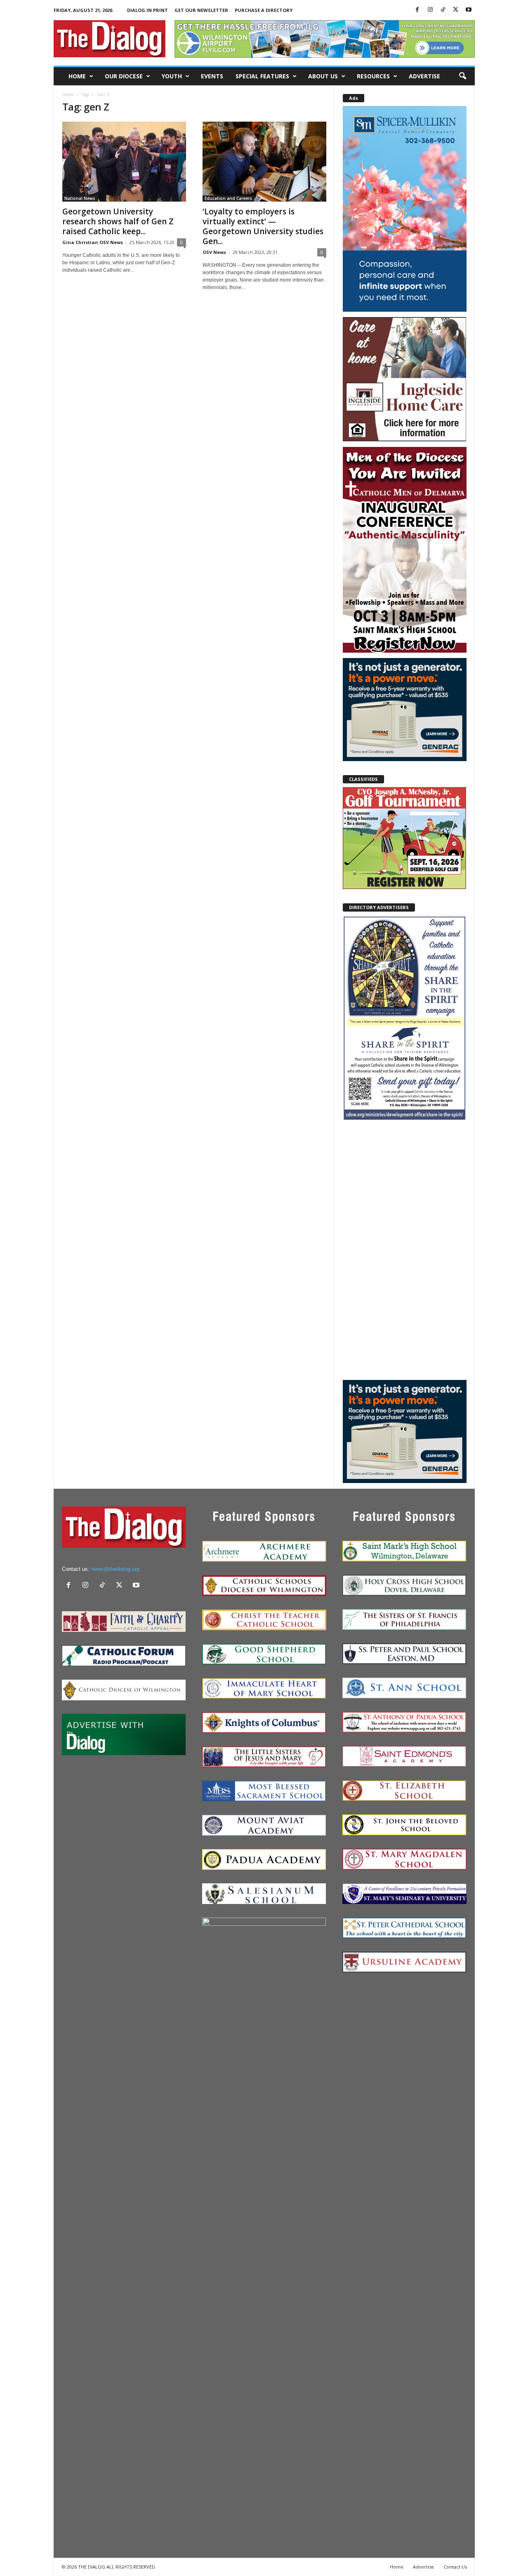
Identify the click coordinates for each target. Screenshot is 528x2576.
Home (77, 76)
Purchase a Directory (264, 10)
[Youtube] (469, 10)
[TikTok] (443, 10)
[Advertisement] (405, 1250)
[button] (462, 76)
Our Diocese (124, 76)
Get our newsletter (201, 10)
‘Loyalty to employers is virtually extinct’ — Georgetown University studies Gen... (263, 226)
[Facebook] (417, 10)
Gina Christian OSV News (93, 242)
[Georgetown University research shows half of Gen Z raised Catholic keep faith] (124, 162)
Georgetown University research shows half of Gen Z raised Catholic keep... (118, 221)
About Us (323, 76)
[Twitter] (456, 10)
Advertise (424, 76)
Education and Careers (228, 198)
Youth (172, 76)
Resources (373, 76)
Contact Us (455, 2567)
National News (80, 198)
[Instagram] (430, 10)
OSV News (214, 252)
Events (212, 76)
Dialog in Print (147, 10)
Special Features (262, 76)
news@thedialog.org (115, 1569)
